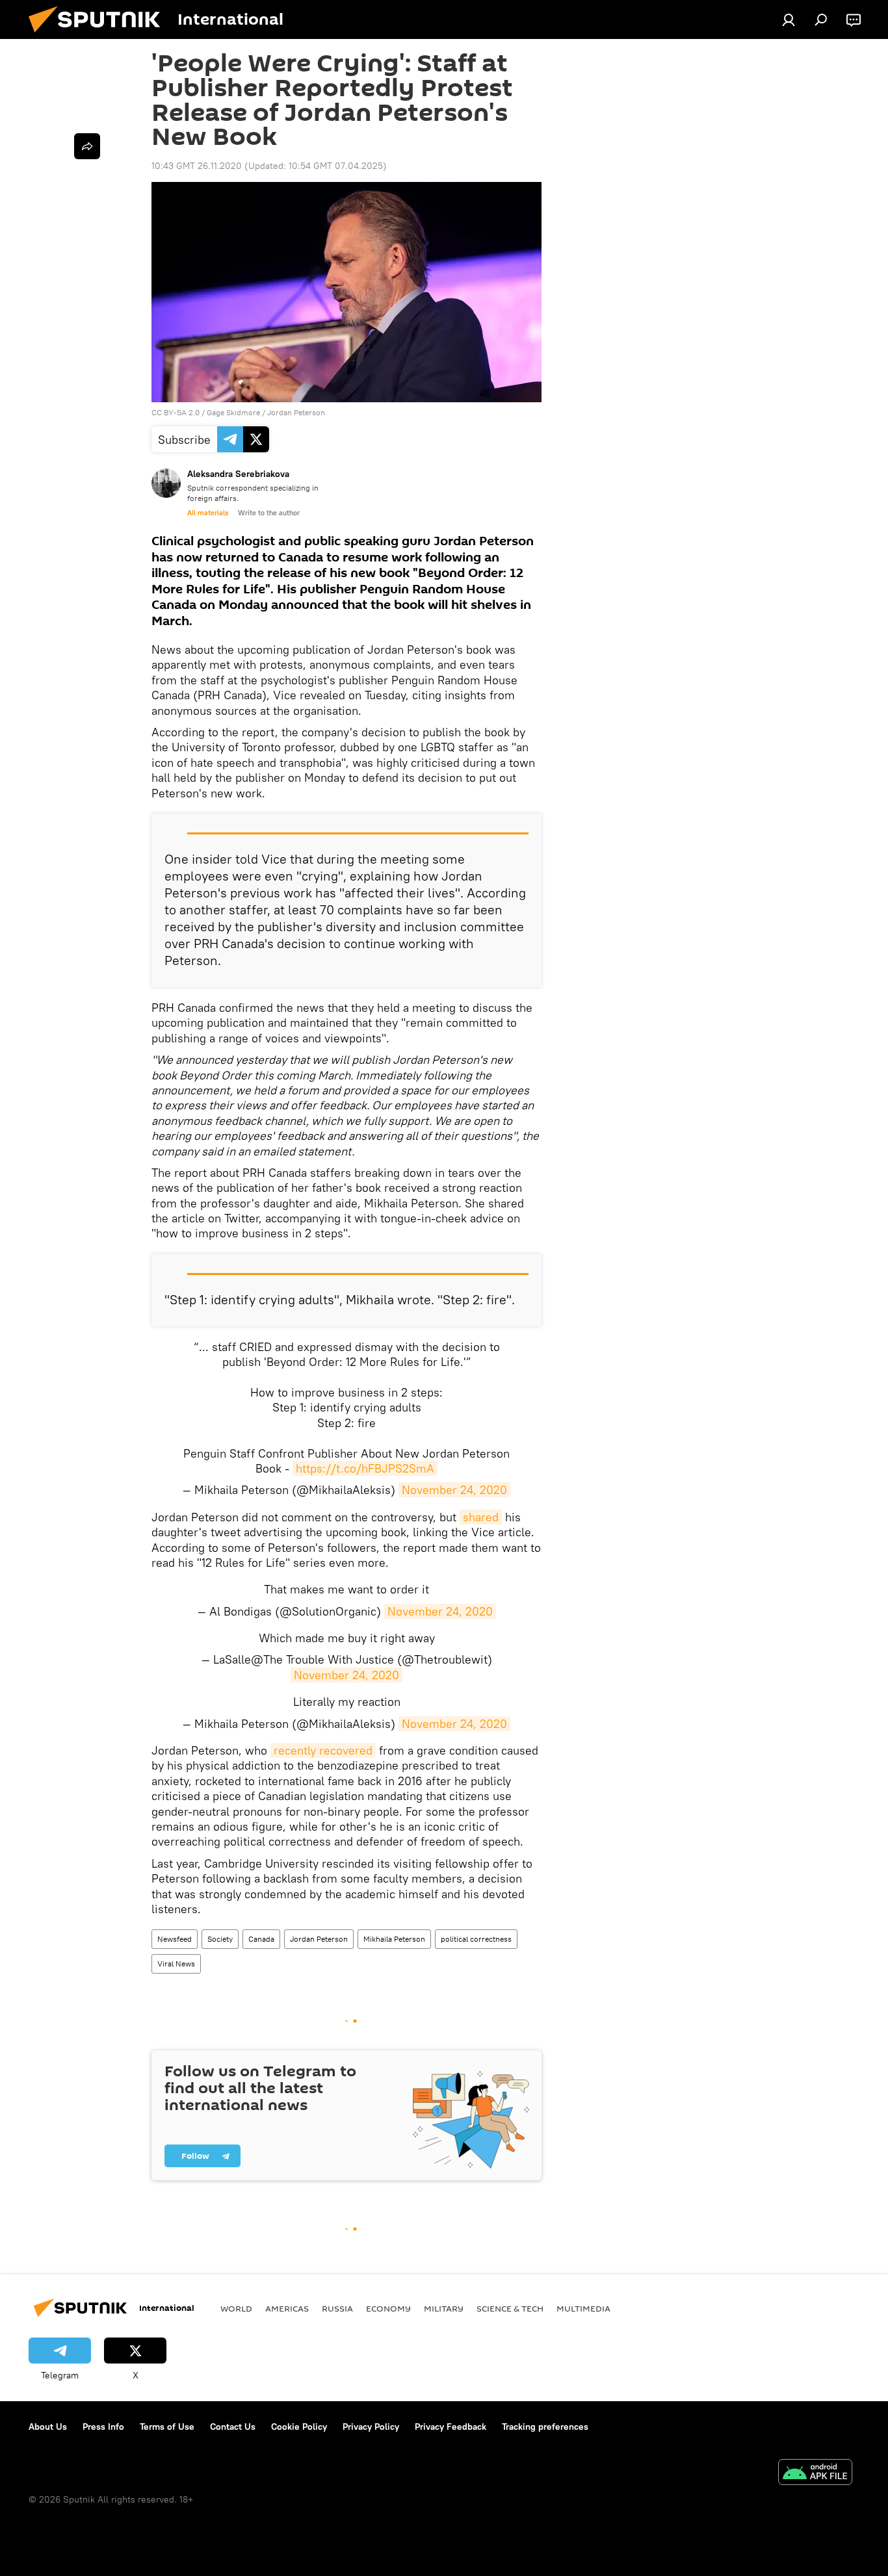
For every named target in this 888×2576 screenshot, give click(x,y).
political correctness (476, 1939)
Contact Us (233, 2427)
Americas (287, 2308)
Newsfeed (175, 1939)
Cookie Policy (299, 2427)
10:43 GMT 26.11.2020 (197, 166)
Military (444, 2308)
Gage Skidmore (233, 412)
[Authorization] (789, 19)
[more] (87, 146)
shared (481, 1517)
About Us (48, 2427)
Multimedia (583, 2308)
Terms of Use (167, 2427)
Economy (388, 2308)
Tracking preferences (545, 2427)
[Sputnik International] (99, 36)
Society (220, 1939)
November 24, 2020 (454, 1490)
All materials (208, 513)
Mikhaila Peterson (394, 1939)
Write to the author (269, 513)
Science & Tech (510, 2308)
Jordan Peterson (296, 412)
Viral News (176, 1964)
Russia (337, 2308)
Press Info (103, 2427)
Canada (261, 1939)
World (236, 2308)
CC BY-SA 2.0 (176, 412)
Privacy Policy (371, 2427)
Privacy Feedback (451, 2427)
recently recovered (323, 1750)
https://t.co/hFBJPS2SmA (365, 1468)
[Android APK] (815, 2474)
